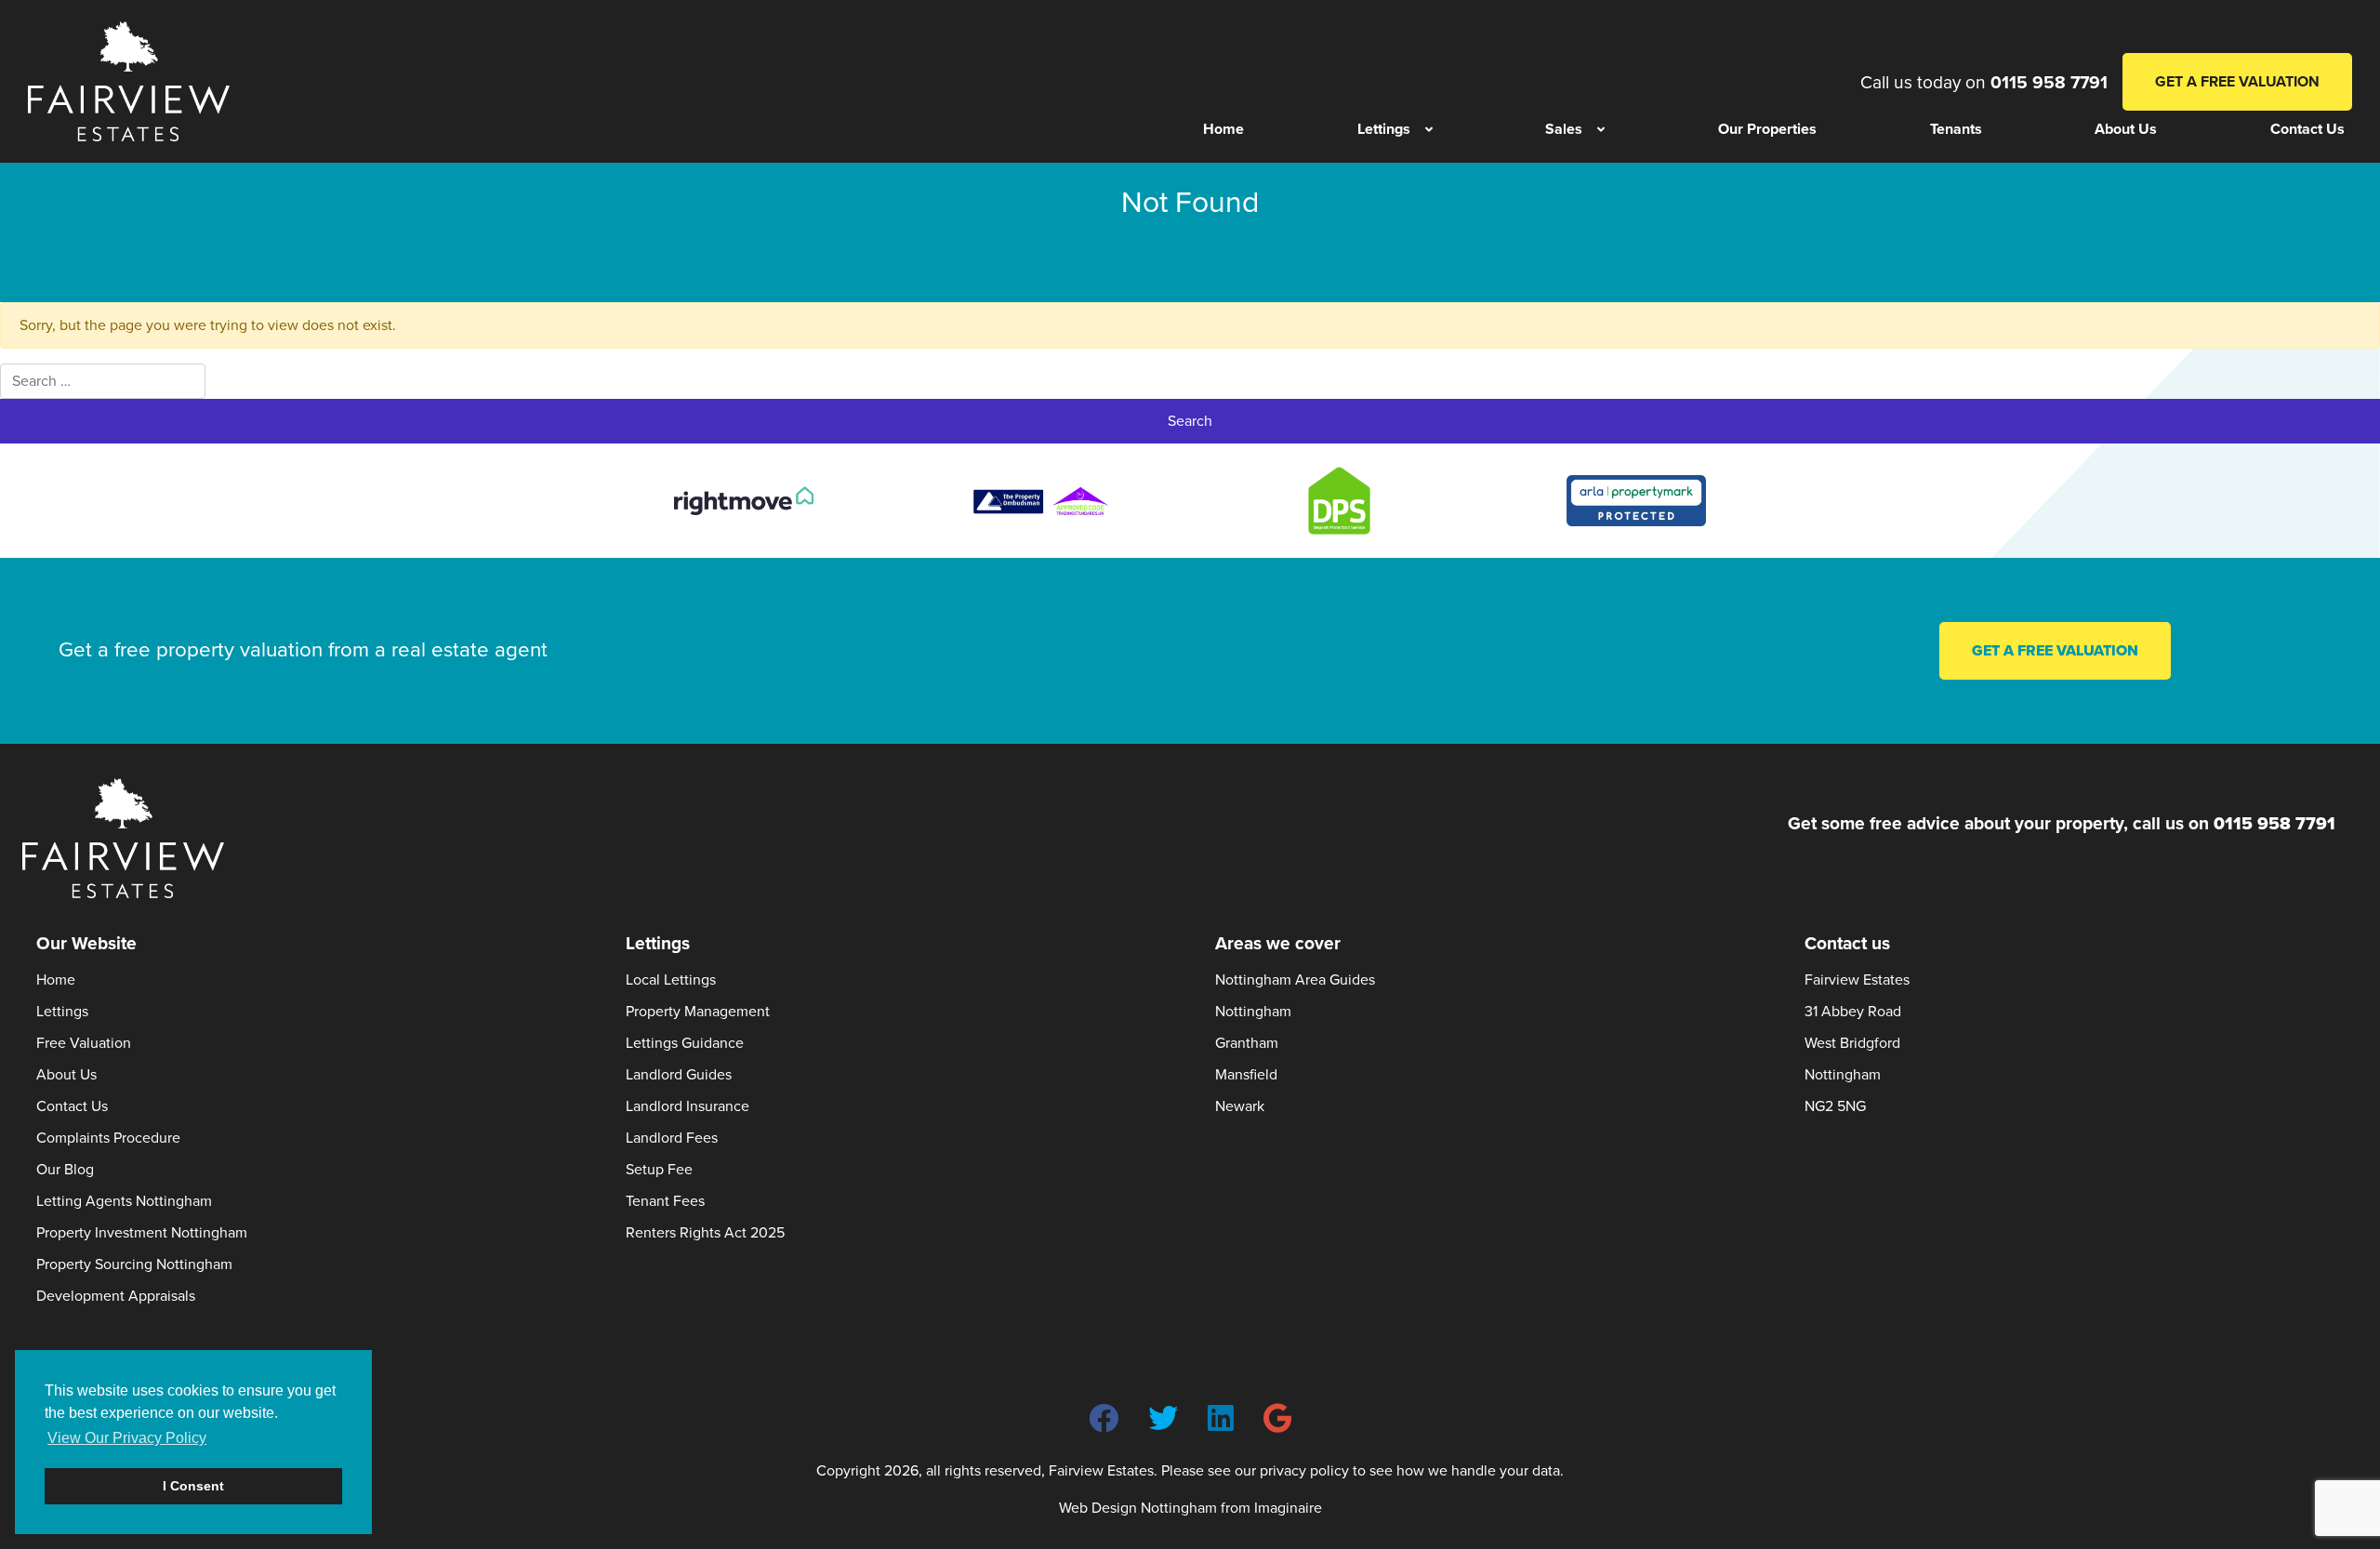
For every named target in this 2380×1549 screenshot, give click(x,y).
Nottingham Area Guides (1295, 980)
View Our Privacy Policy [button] (127, 1438)
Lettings (62, 1012)
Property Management (698, 1012)
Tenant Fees (665, 1201)
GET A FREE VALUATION (2237, 82)
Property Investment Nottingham (142, 1233)
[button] (1395, 129)
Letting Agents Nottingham (124, 1201)
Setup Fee (659, 1170)
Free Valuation (84, 1043)
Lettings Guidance (685, 1043)
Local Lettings (671, 980)
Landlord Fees (672, 1138)
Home (56, 980)
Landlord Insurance (688, 1106)
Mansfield (1246, 1075)
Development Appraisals (116, 1296)
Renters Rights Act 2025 (705, 1233)
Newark (1240, 1106)
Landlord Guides (679, 1075)
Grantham (1247, 1043)
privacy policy (1304, 1471)
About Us (66, 1075)
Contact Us (72, 1106)
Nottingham (1253, 1012)
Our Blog (65, 1170)
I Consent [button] (193, 1486)
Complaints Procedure (108, 1138)
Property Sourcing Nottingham (134, 1264)
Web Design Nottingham (1138, 1508)
